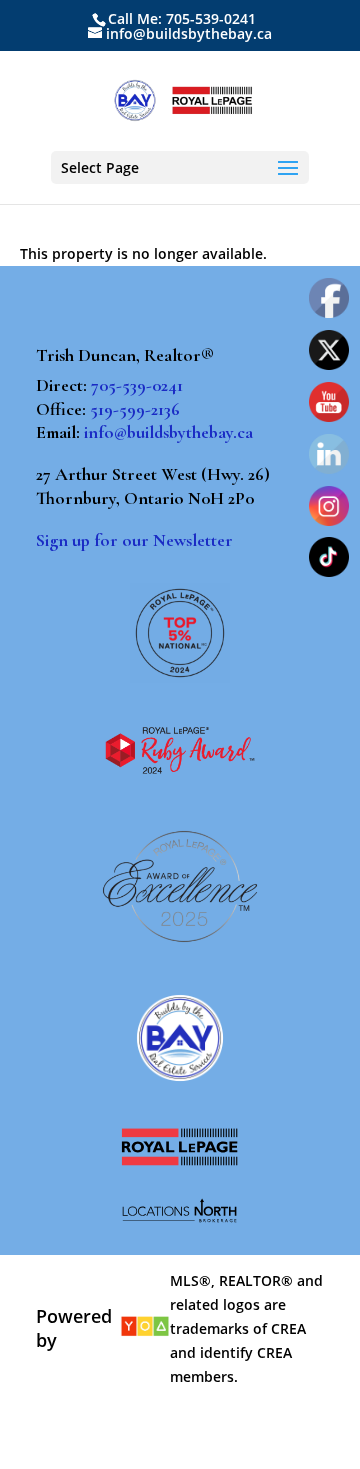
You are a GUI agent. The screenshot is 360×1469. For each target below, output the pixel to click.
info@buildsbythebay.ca (168, 432)
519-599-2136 (135, 409)
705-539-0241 (137, 385)
